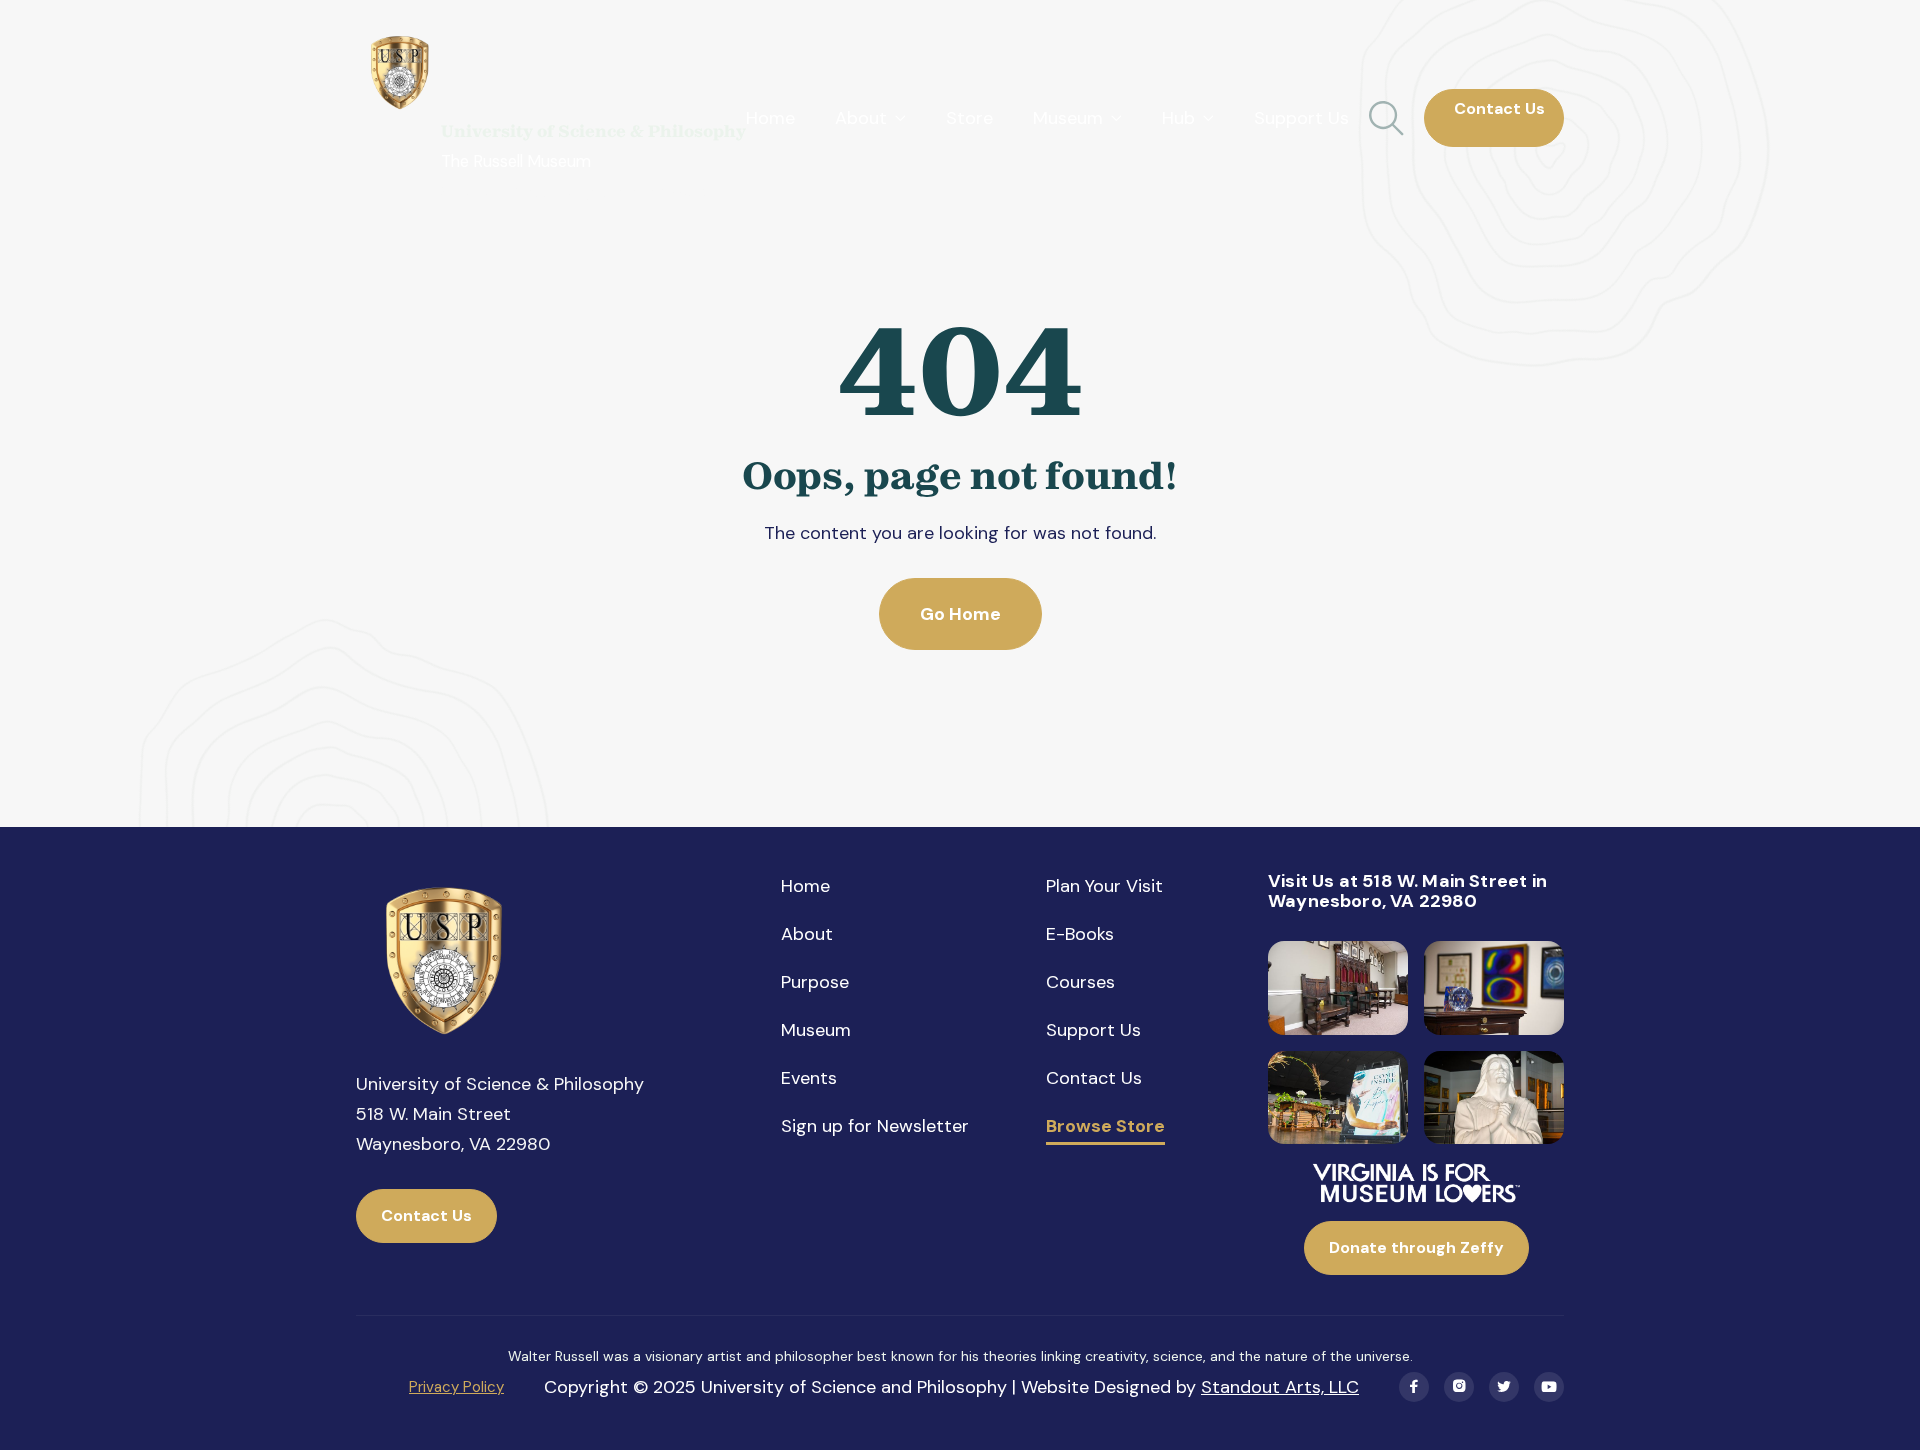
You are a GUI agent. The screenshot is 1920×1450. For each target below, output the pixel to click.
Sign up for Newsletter (875, 1126)
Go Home (960, 614)
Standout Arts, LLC (1280, 1387)
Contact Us (1493, 117)
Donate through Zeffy (1416, 1247)
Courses (1080, 982)
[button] (870, 118)
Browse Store (1105, 1127)
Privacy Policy (456, 1387)
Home (770, 118)
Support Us (1301, 118)
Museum (816, 1030)
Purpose (815, 982)
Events (809, 1078)
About (807, 934)
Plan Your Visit (1104, 886)
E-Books (1080, 934)
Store (969, 118)
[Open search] (1386, 118)
